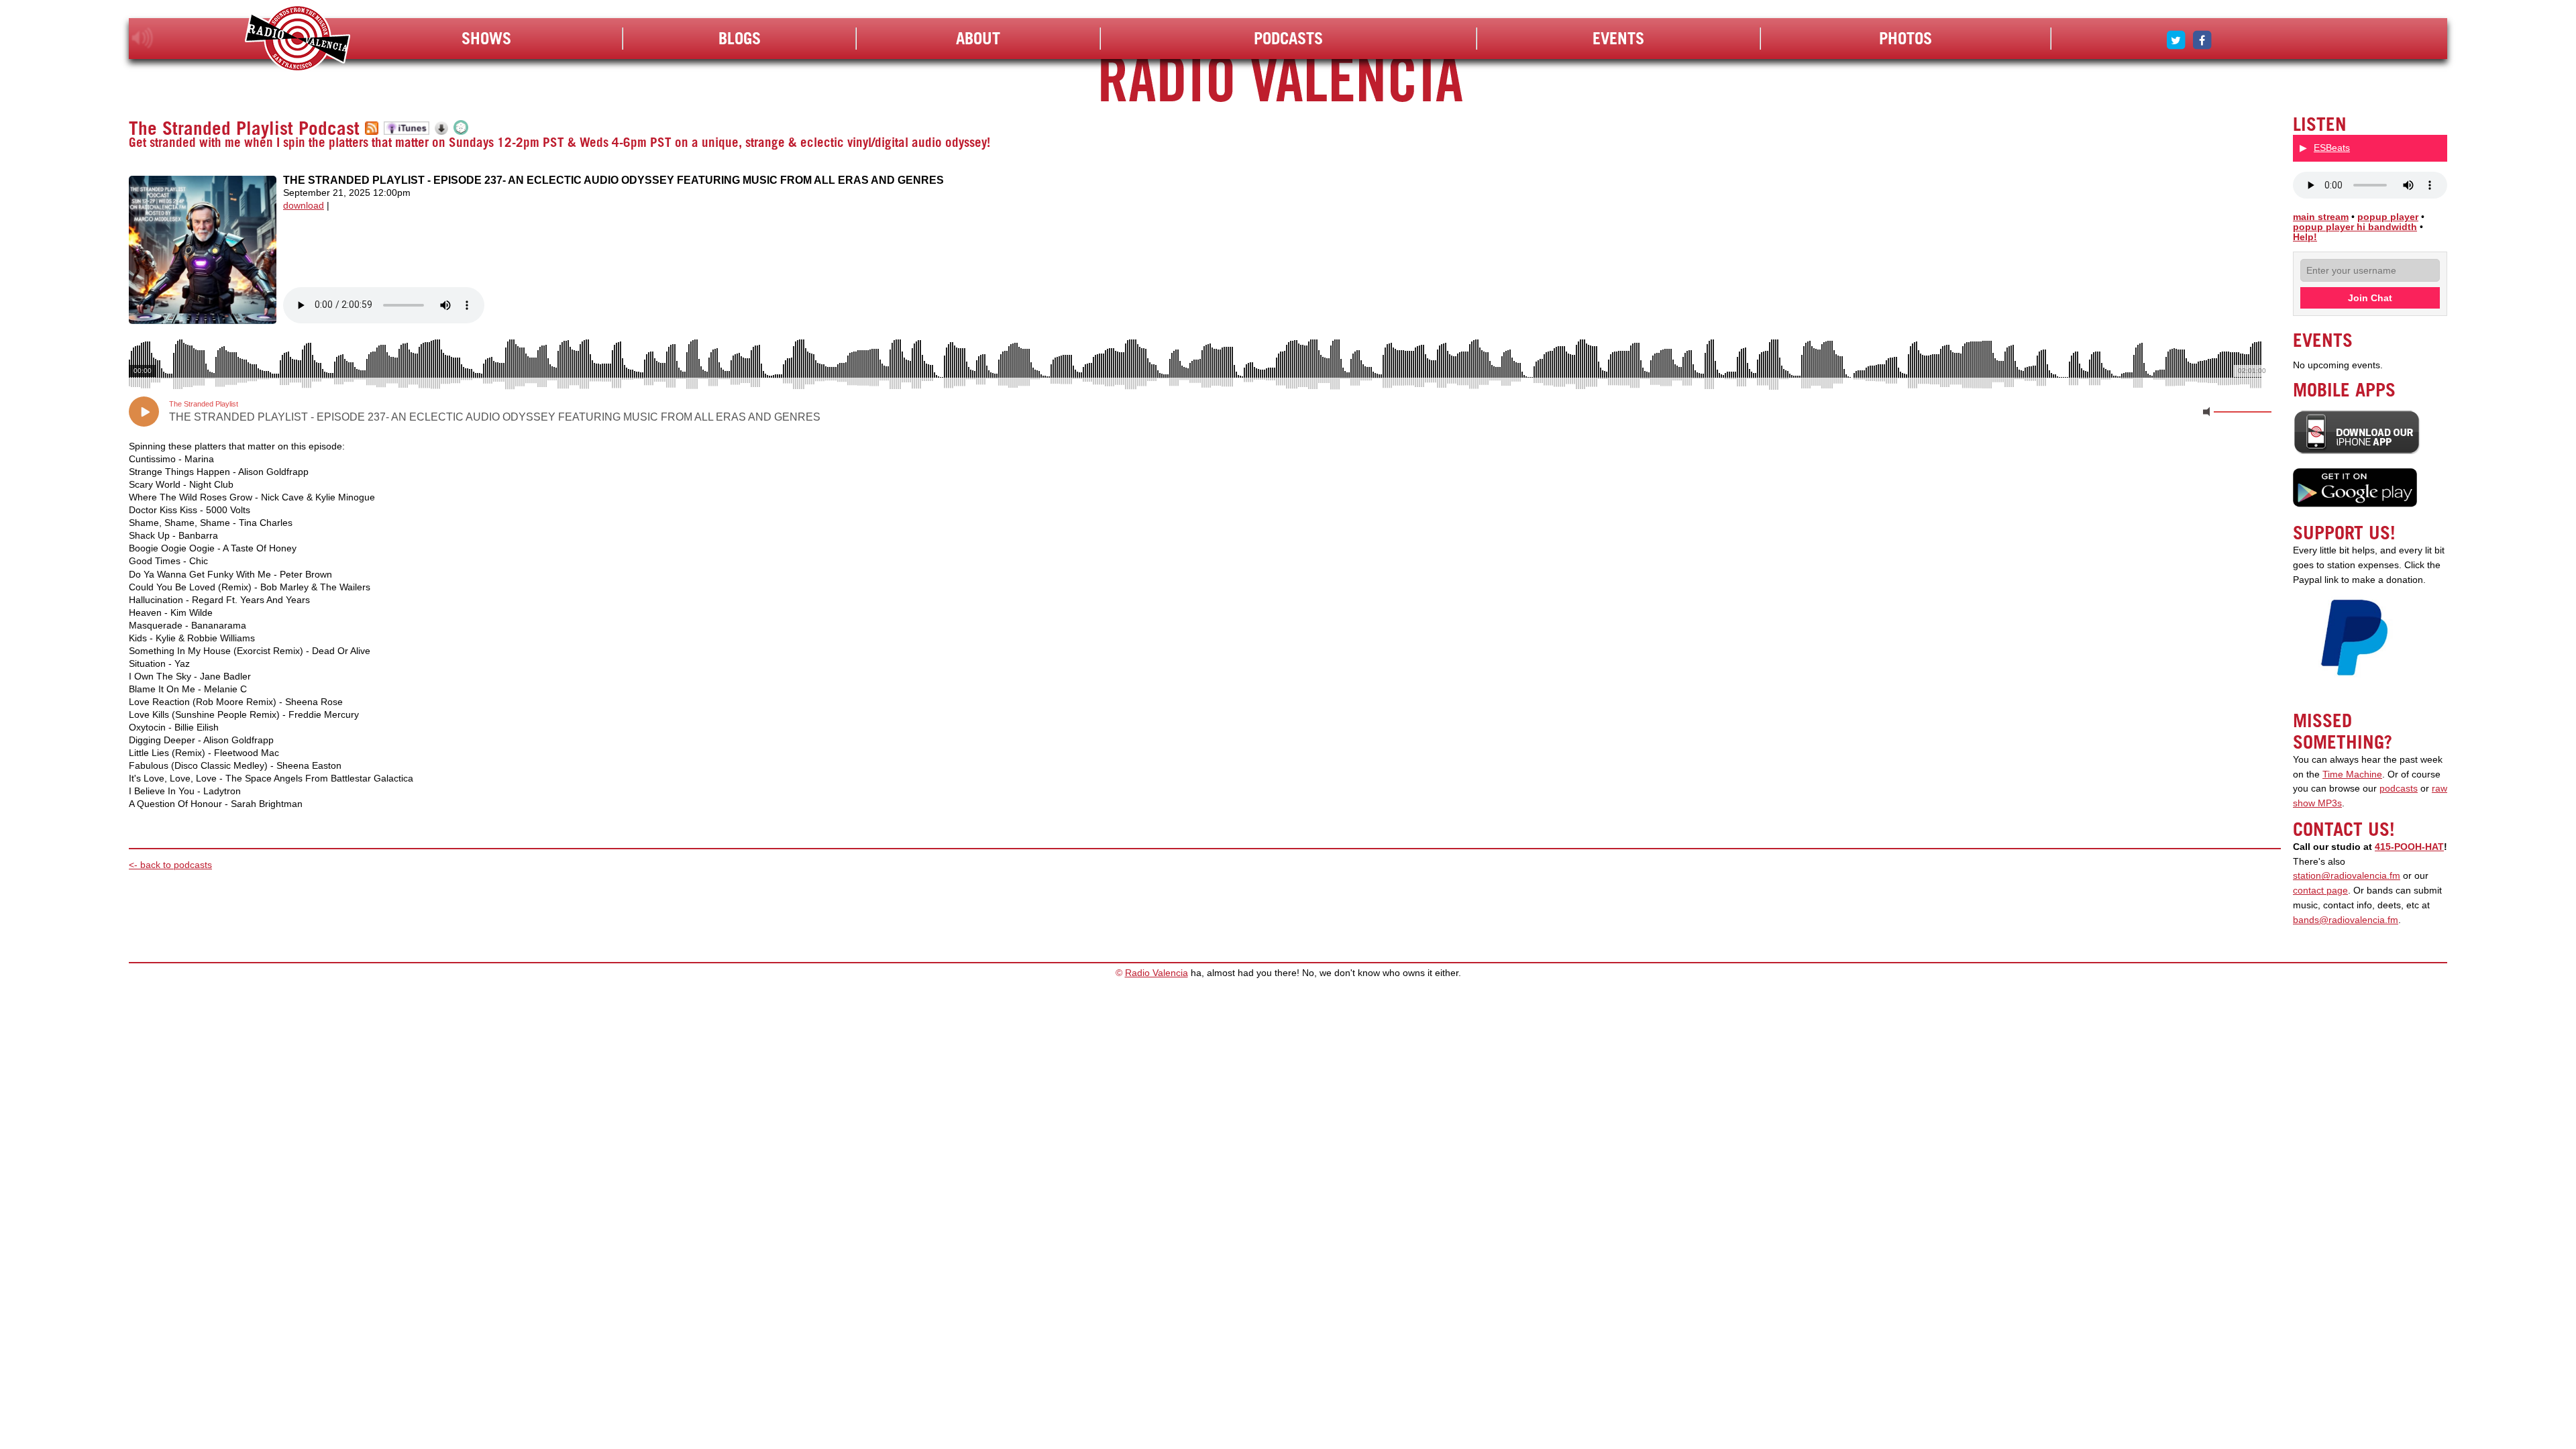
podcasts (2399, 789)
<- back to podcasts (170, 865)
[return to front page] (298, 40)
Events (1618, 38)
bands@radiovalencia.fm (2346, 920)
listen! (143, 38)
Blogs (740, 38)
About (978, 38)
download (304, 206)
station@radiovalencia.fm (2347, 876)
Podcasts (1288, 38)
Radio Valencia (1157, 973)
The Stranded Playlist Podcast (244, 128)
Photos (1906, 38)
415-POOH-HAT (2409, 847)
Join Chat (2370, 298)
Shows (486, 38)
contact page (2320, 891)
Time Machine (2352, 774)
